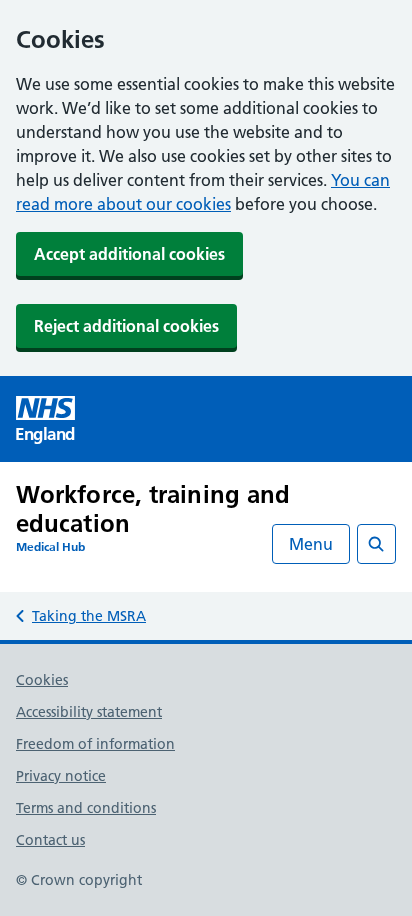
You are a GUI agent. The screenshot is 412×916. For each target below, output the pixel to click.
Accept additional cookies (129, 254)
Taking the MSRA (89, 616)
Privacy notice (61, 776)
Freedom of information (95, 744)
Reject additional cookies (126, 326)
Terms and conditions (86, 808)
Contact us (50, 840)
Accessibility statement (89, 712)
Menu (311, 544)
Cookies (42, 680)
